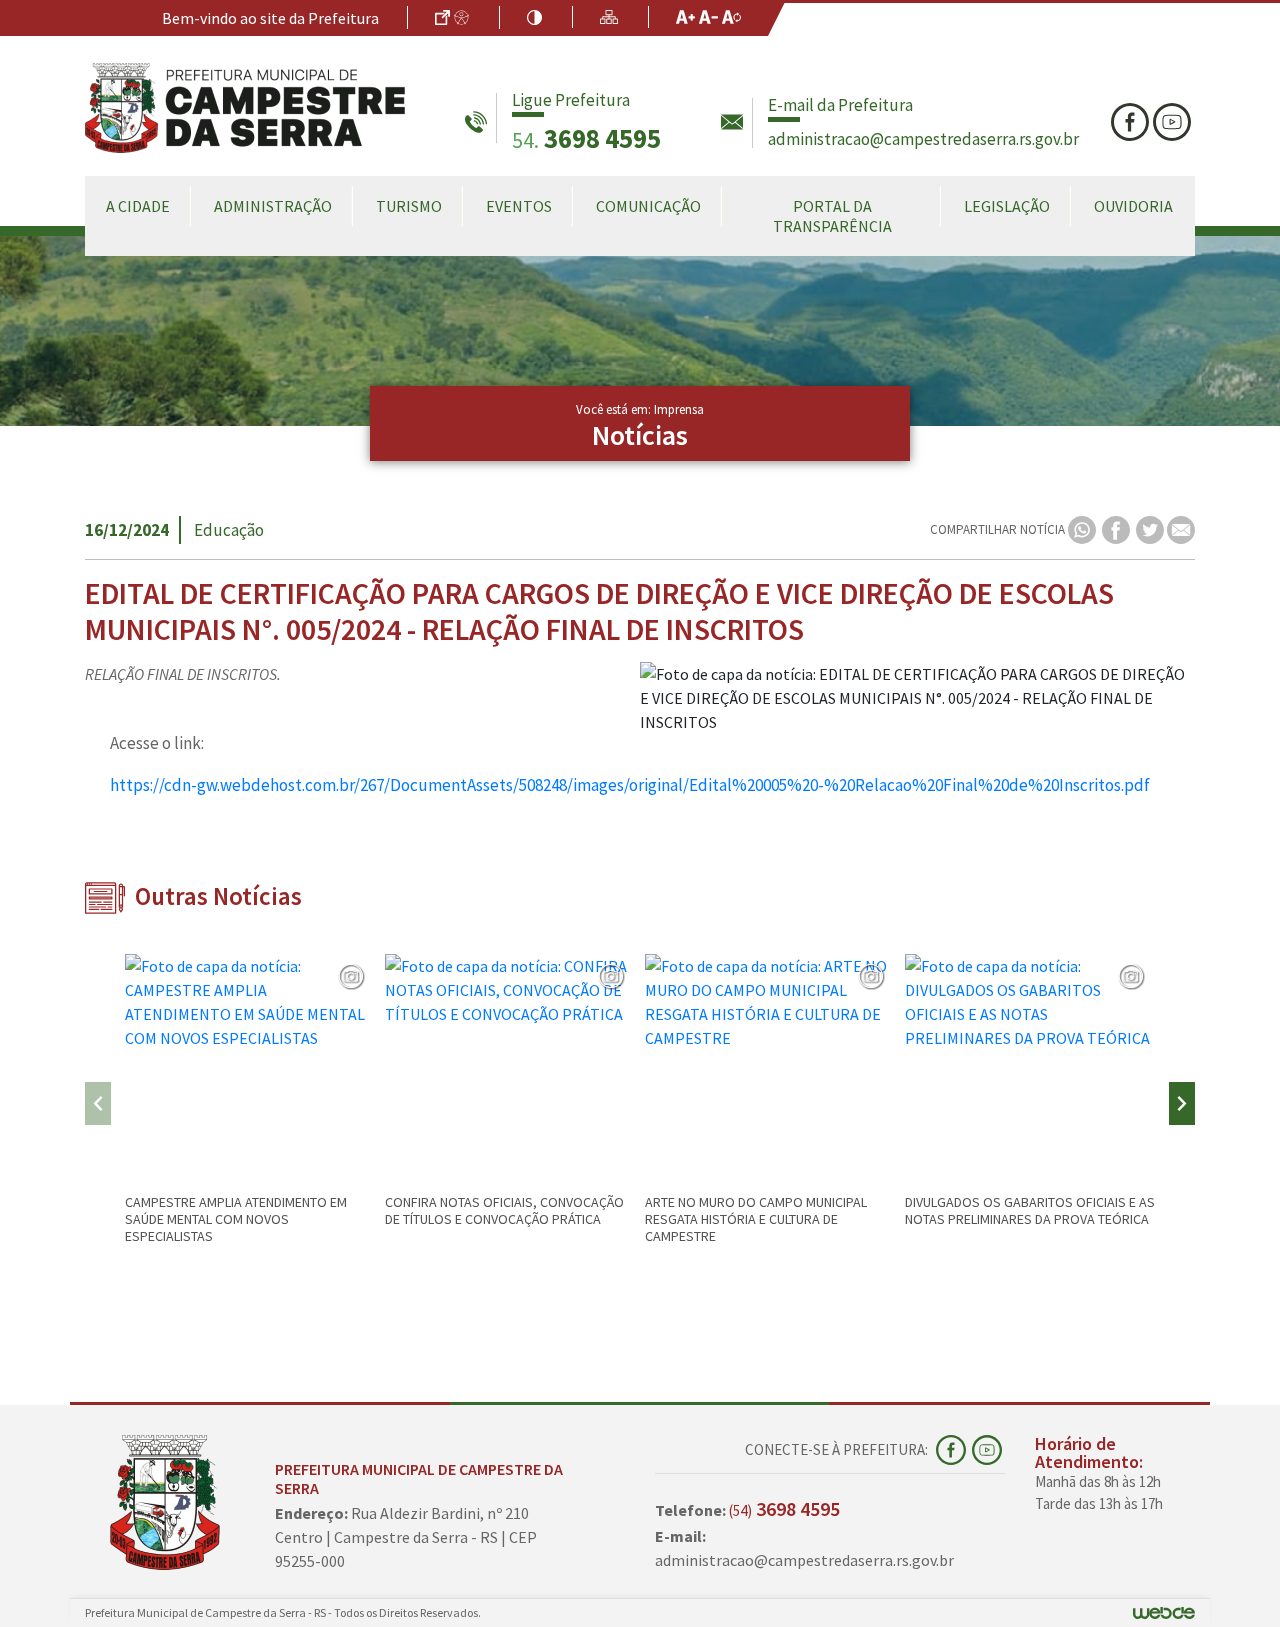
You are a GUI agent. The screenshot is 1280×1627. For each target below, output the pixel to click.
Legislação (1007, 206)
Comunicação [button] (648, 206)
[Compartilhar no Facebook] (1117, 528)
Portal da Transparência (832, 216)
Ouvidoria (1133, 206)
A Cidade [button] (138, 206)
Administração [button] (273, 206)
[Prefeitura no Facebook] (1132, 122)
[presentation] (98, 1103)
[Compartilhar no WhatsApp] (1083, 528)
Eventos (519, 206)
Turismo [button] (409, 206)
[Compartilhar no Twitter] (1151, 528)
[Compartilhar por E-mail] (1181, 528)
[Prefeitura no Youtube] (1174, 122)
